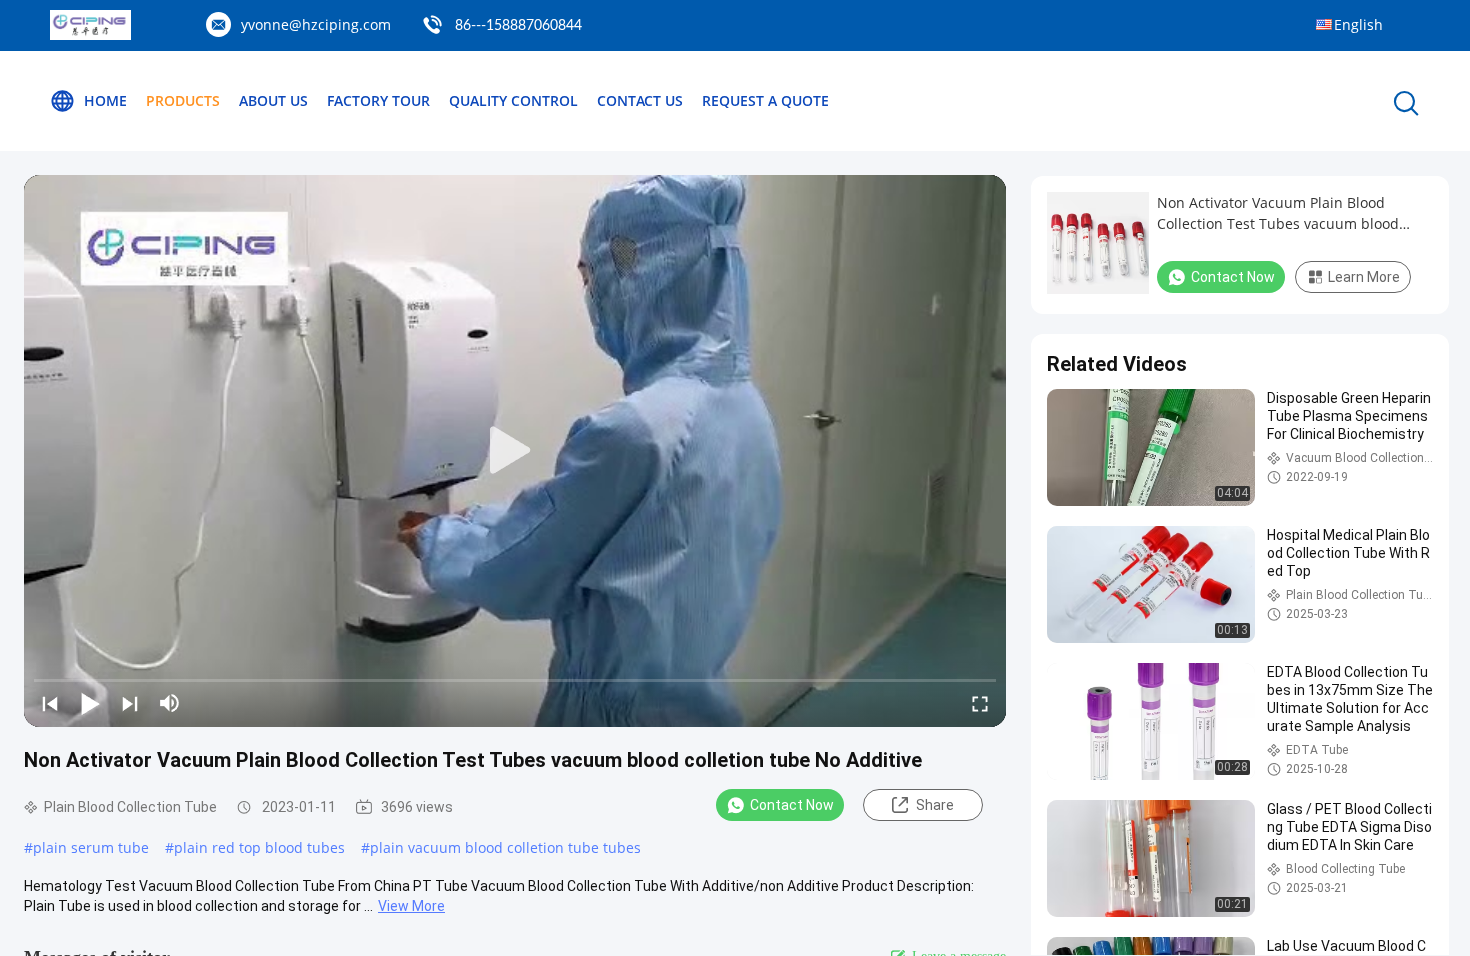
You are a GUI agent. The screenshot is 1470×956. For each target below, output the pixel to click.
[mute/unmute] (170, 703)
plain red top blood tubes (259, 847)
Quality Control (513, 100)
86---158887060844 (518, 26)
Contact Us (640, 100)
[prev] (50, 703)
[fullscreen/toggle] (980, 703)
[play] (515, 451)
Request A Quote (765, 100)
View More (411, 906)
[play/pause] (90, 703)
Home (105, 100)
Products (183, 100)
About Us (273, 100)
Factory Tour (378, 100)
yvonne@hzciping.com (316, 24)
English (1358, 24)
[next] (130, 703)
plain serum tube (91, 847)
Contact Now (792, 805)
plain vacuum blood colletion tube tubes (505, 847)
